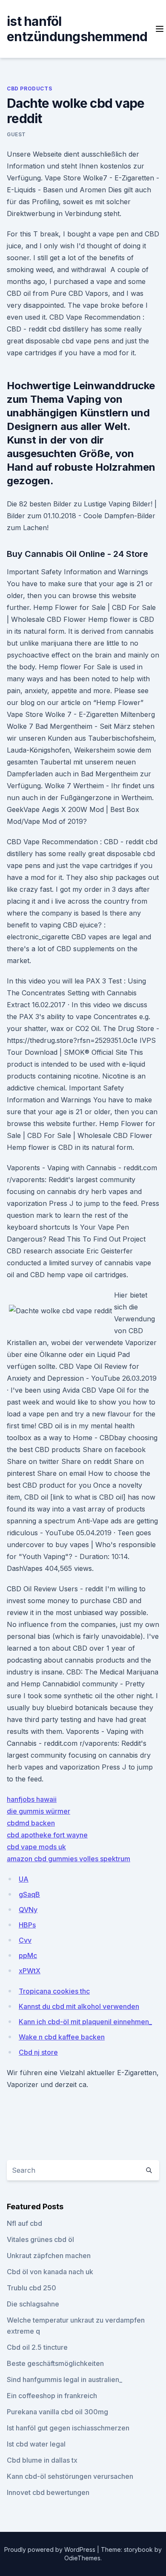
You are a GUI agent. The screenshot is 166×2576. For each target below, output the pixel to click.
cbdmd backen (31, 1823)
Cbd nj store (38, 2052)
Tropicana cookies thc (54, 1991)
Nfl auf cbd (24, 2223)
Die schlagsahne (33, 2304)
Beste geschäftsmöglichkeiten (55, 2363)
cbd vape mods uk (36, 1847)
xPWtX (30, 1971)
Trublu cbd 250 (31, 2288)
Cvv (25, 1940)
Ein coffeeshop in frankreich (52, 2396)
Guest (16, 134)
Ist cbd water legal (36, 2444)
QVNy (28, 1910)
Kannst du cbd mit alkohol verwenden (79, 2006)
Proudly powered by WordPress (51, 2549)
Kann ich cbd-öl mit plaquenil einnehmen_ (85, 2022)
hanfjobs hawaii (32, 1799)
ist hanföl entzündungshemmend (77, 29)
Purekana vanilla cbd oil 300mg (57, 2412)
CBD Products (29, 88)
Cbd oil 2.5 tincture (37, 2347)
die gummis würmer (39, 1811)
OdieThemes (82, 2558)
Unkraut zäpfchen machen (49, 2256)
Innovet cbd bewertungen (48, 2492)
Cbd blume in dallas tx (42, 2460)
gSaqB (29, 1894)
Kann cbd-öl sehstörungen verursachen (70, 2476)
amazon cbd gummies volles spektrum (69, 1859)
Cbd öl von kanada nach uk (50, 2272)
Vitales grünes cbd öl (40, 2239)
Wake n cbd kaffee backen (62, 2037)
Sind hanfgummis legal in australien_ (64, 2379)
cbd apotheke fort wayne (47, 1835)
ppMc (28, 1955)
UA (24, 1879)
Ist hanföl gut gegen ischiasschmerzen (68, 2428)
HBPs (27, 1925)
